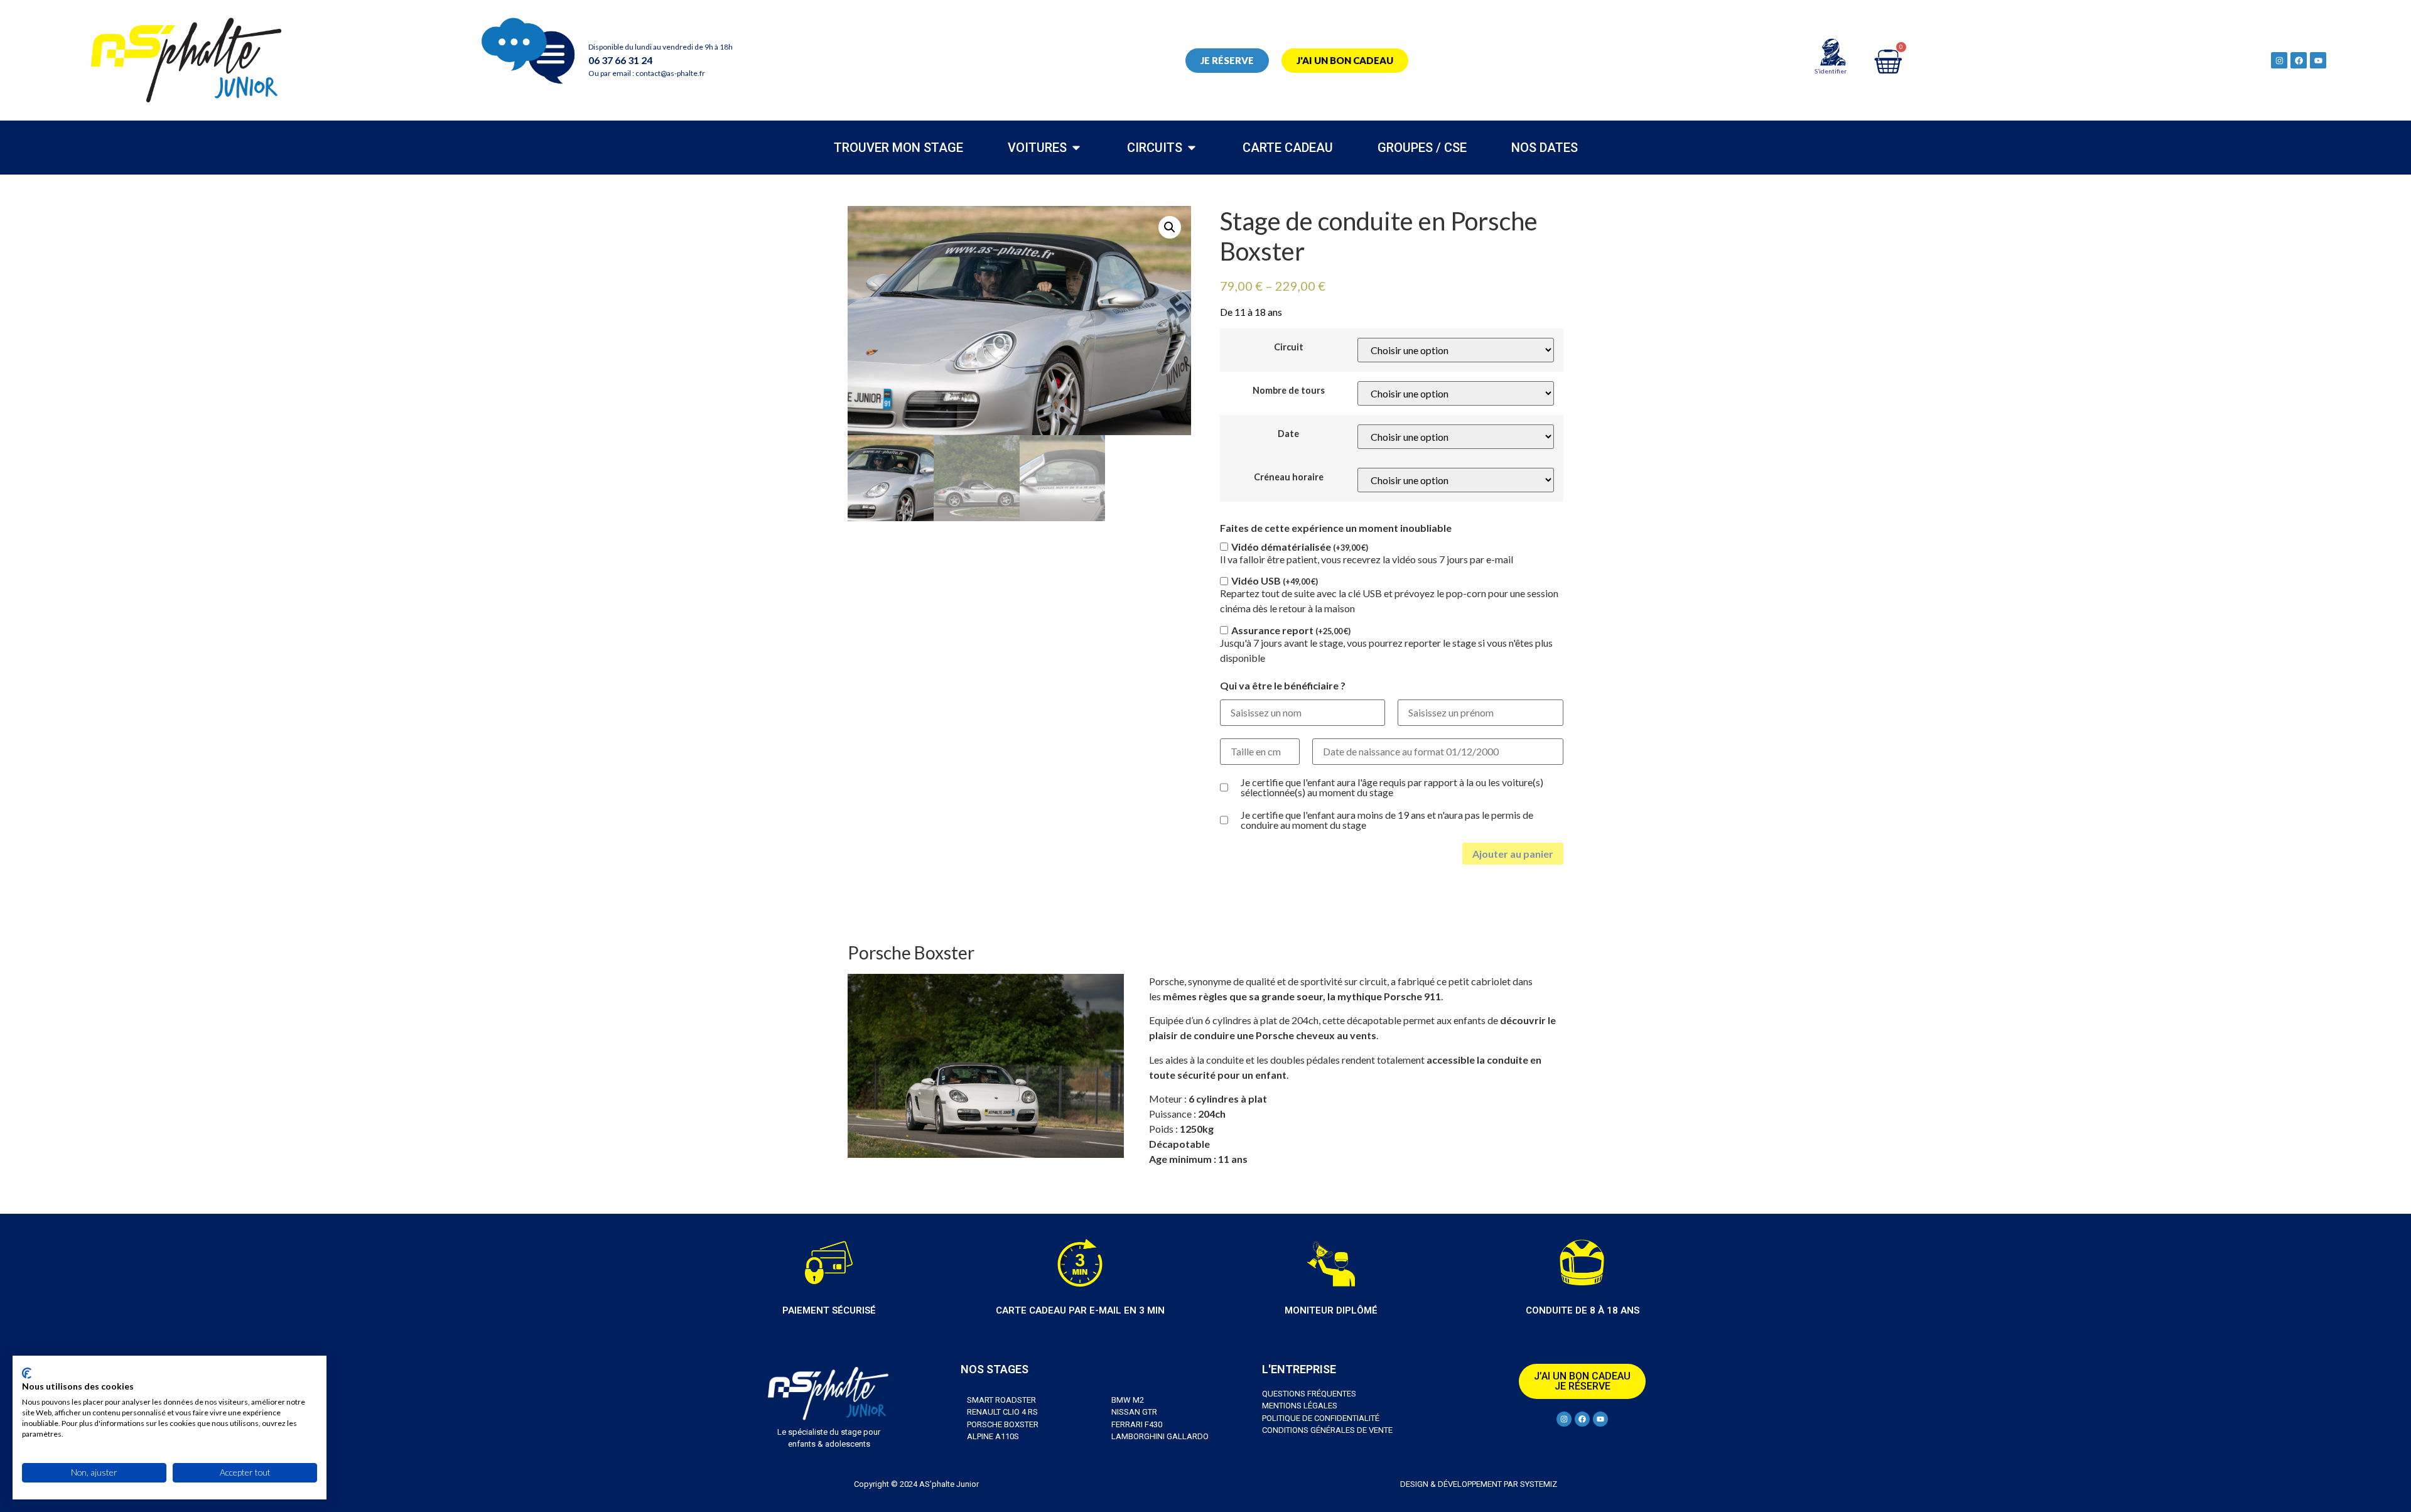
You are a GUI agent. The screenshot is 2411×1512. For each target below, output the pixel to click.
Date (1288, 434)
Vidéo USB (1275, 581)
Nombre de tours (1289, 391)
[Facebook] (2299, 60)
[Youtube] (2318, 60)
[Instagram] (2279, 60)
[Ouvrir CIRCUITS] (1192, 148)
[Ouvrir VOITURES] (1076, 148)
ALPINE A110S (993, 1436)
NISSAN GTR (1134, 1412)
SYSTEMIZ (1538, 1484)
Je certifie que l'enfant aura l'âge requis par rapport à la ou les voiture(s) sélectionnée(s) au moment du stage (1392, 787)
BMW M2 (1128, 1400)
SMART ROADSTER (1001, 1400)
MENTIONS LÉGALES (1300, 1406)
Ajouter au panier (1513, 854)
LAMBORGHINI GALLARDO (1160, 1436)
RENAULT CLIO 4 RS (1002, 1412)
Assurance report (1291, 630)
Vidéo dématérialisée (1300, 547)
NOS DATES (1545, 148)
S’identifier (1831, 71)
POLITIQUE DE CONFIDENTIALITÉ (1321, 1418)
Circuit (1289, 347)
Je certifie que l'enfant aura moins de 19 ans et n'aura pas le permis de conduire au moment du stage (1387, 820)
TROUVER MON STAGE (898, 148)
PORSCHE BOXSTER (1003, 1424)
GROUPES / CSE (1422, 148)
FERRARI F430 (1137, 1424)
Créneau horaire (1289, 477)
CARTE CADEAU (1288, 148)
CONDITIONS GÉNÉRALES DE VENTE (1327, 1430)
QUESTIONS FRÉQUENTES (1309, 1394)
